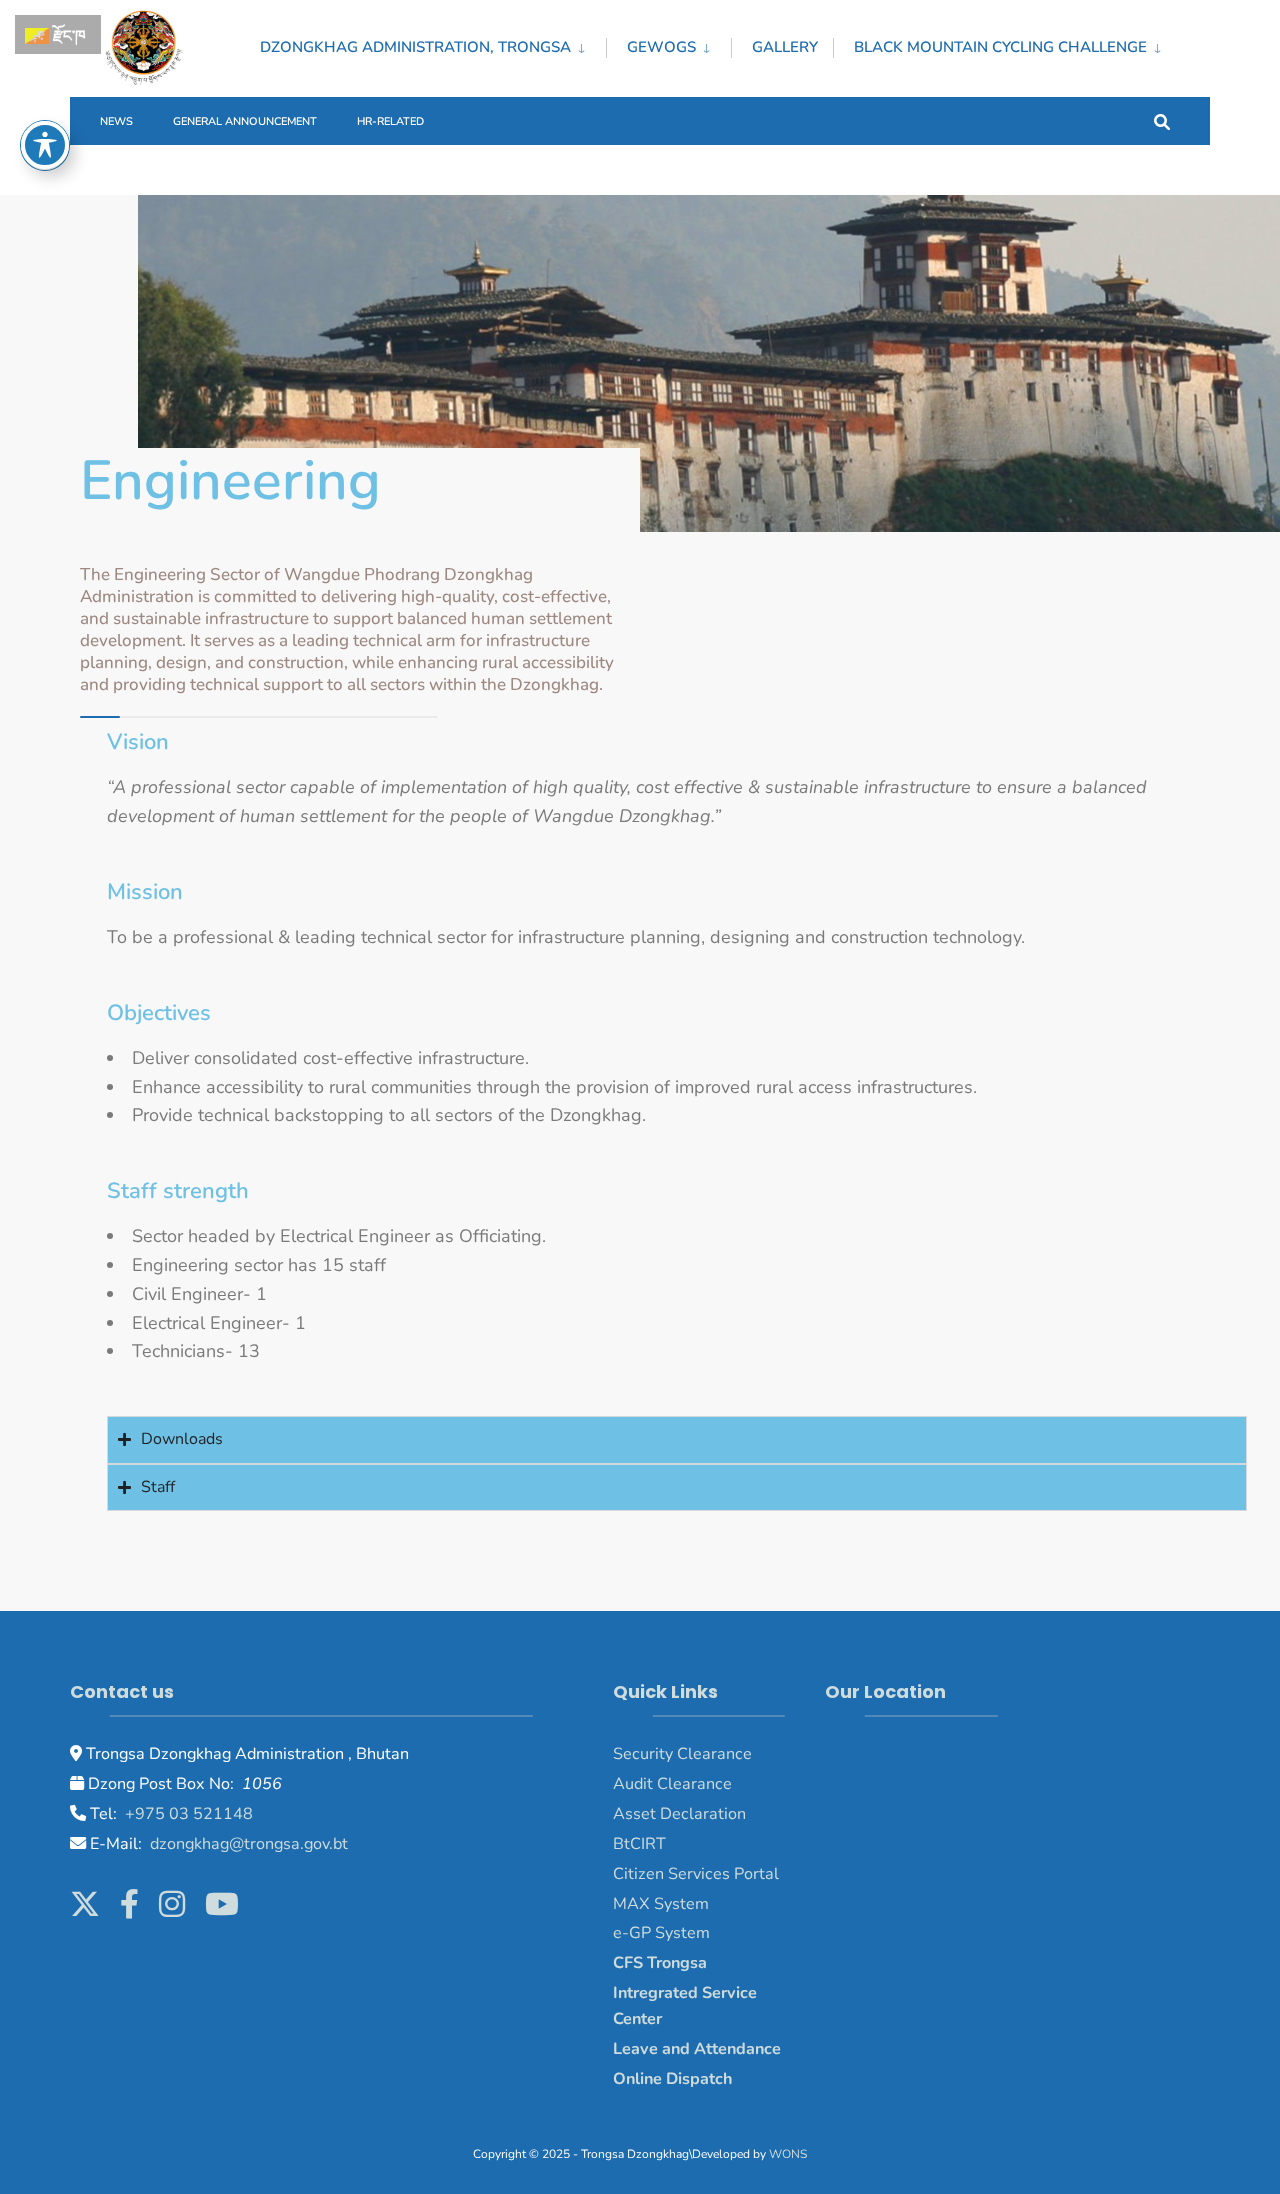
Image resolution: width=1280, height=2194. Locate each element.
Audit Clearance (672, 1784)
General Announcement (245, 121)
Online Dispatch (672, 2079)
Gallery (785, 47)
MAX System (661, 1904)
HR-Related (390, 121)
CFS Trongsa (660, 1963)
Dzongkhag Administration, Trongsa (415, 47)
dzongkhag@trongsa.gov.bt (247, 1844)
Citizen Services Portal (696, 1874)
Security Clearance (682, 1754)
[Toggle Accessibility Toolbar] (45, 145)
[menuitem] (433, 44)
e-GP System (661, 1933)
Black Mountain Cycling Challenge (1000, 47)
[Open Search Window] (1162, 120)
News (116, 121)
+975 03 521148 (187, 1814)
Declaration (701, 1814)
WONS (788, 2154)
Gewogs (661, 47)
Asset (634, 1814)
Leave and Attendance (699, 2049)
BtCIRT (639, 1844)
